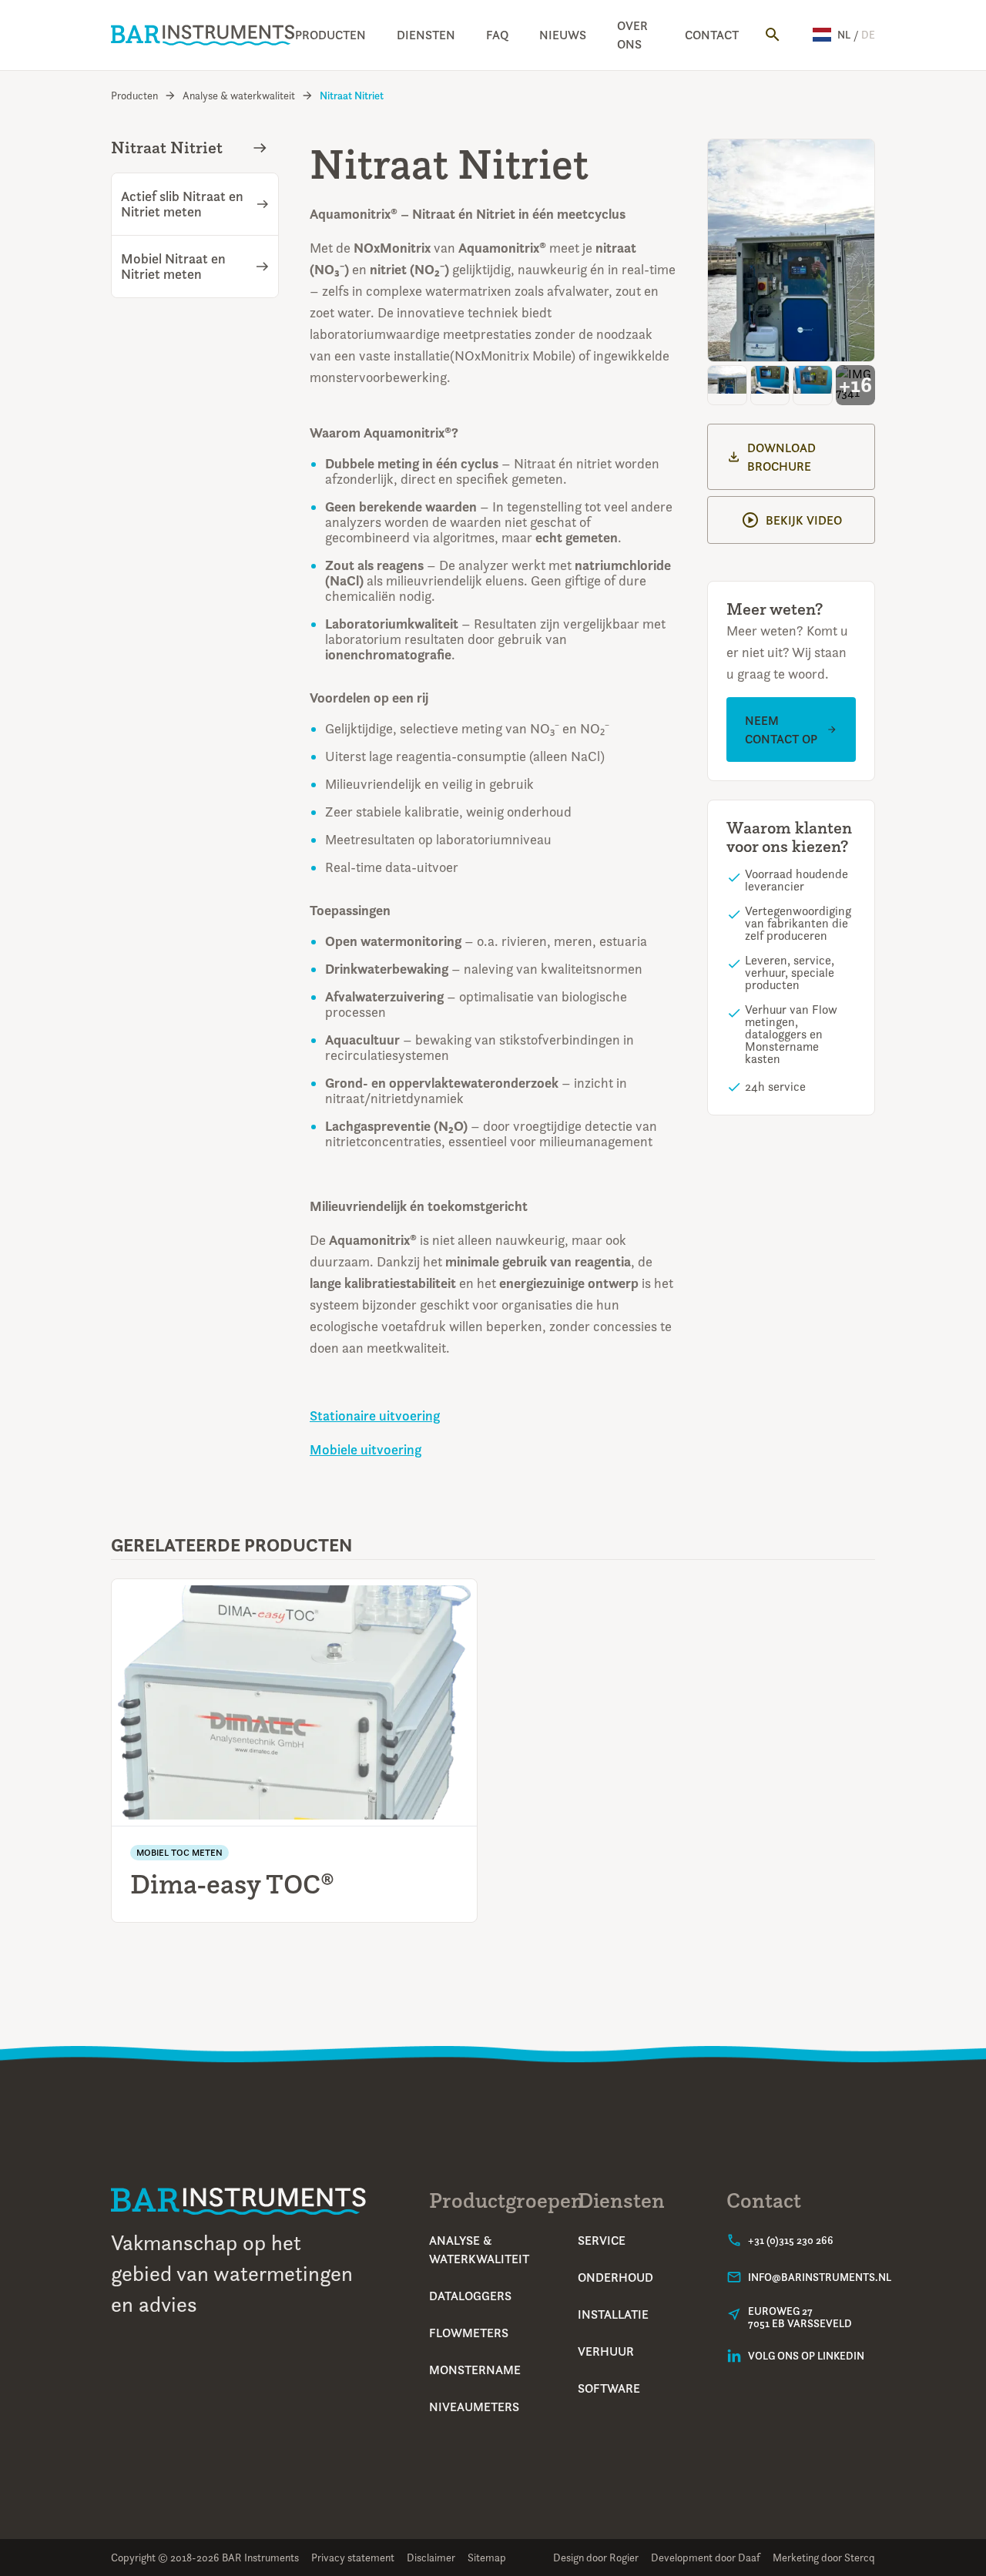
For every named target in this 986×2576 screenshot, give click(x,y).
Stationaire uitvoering (375, 1416)
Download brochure (781, 457)
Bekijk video (804, 520)
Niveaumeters (474, 2407)
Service (602, 2240)
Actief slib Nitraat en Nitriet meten (182, 204)
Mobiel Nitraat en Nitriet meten (173, 267)
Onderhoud (615, 2277)
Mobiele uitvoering (366, 1450)
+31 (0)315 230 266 (791, 2240)
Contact (712, 35)
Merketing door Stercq (824, 2557)
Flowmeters (469, 2333)
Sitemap (487, 2557)
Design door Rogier (596, 2557)
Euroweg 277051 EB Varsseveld (800, 2317)
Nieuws (563, 35)
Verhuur (606, 2351)
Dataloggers (470, 2296)
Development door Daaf (706, 2557)
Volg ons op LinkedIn (806, 2356)
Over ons (632, 35)
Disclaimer (431, 2557)
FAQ (497, 35)
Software (609, 2388)
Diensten (426, 35)
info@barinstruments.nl (820, 2277)
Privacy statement (353, 2557)
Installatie (613, 2314)
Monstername (475, 2370)
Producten (330, 35)
